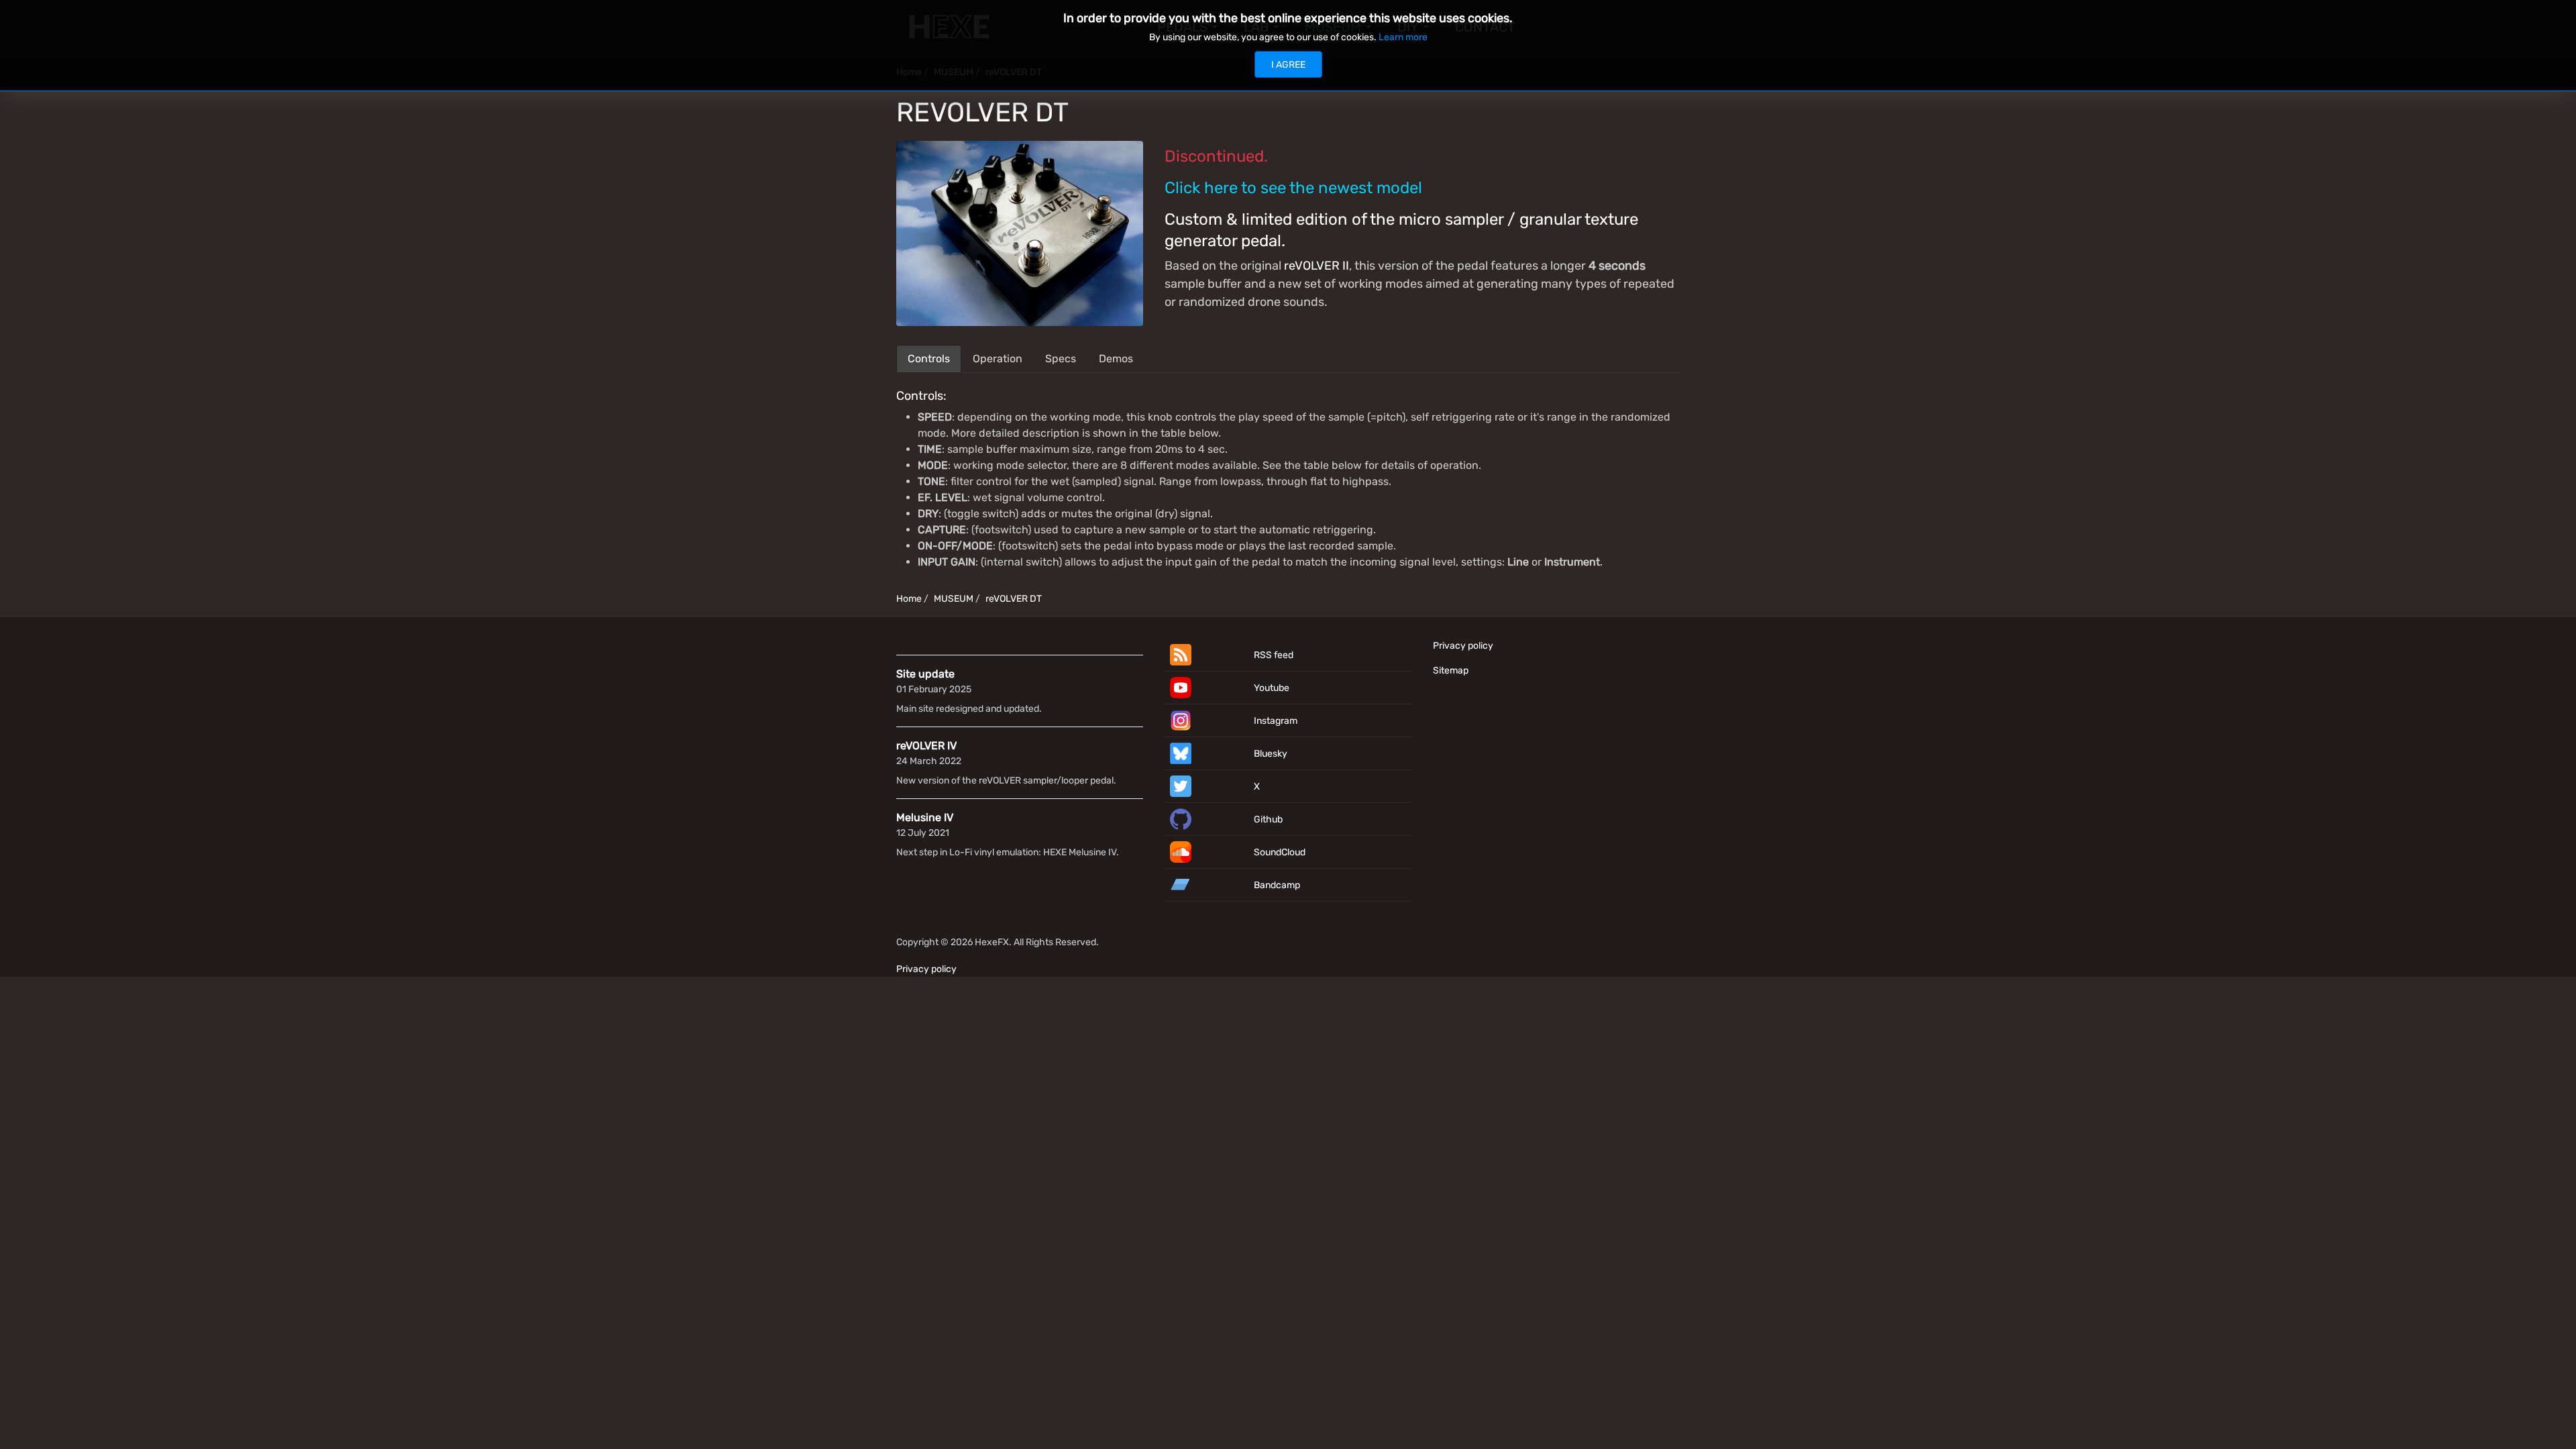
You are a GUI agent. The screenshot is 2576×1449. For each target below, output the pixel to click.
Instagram (1276, 721)
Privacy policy (1463, 646)
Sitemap (1451, 670)
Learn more (1403, 37)
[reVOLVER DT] (1020, 232)
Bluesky (1271, 754)
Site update (925, 674)
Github (1268, 819)
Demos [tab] (1116, 359)
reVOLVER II (1317, 266)
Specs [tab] (1061, 359)
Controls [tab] (929, 359)
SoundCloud (1280, 852)
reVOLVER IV (926, 746)
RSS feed (1274, 655)
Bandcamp (1277, 885)
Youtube (1272, 688)
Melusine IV (925, 817)
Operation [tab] (998, 359)
